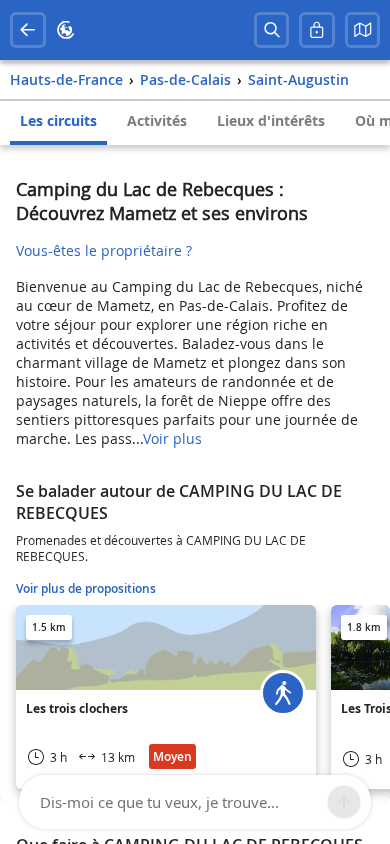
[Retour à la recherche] (28, 30)
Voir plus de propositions (86, 588)
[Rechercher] (272, 30)
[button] (363, 30)
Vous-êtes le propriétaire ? (104, 250)
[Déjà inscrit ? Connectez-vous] (317, 30)
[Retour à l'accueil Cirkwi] (66, 30)
